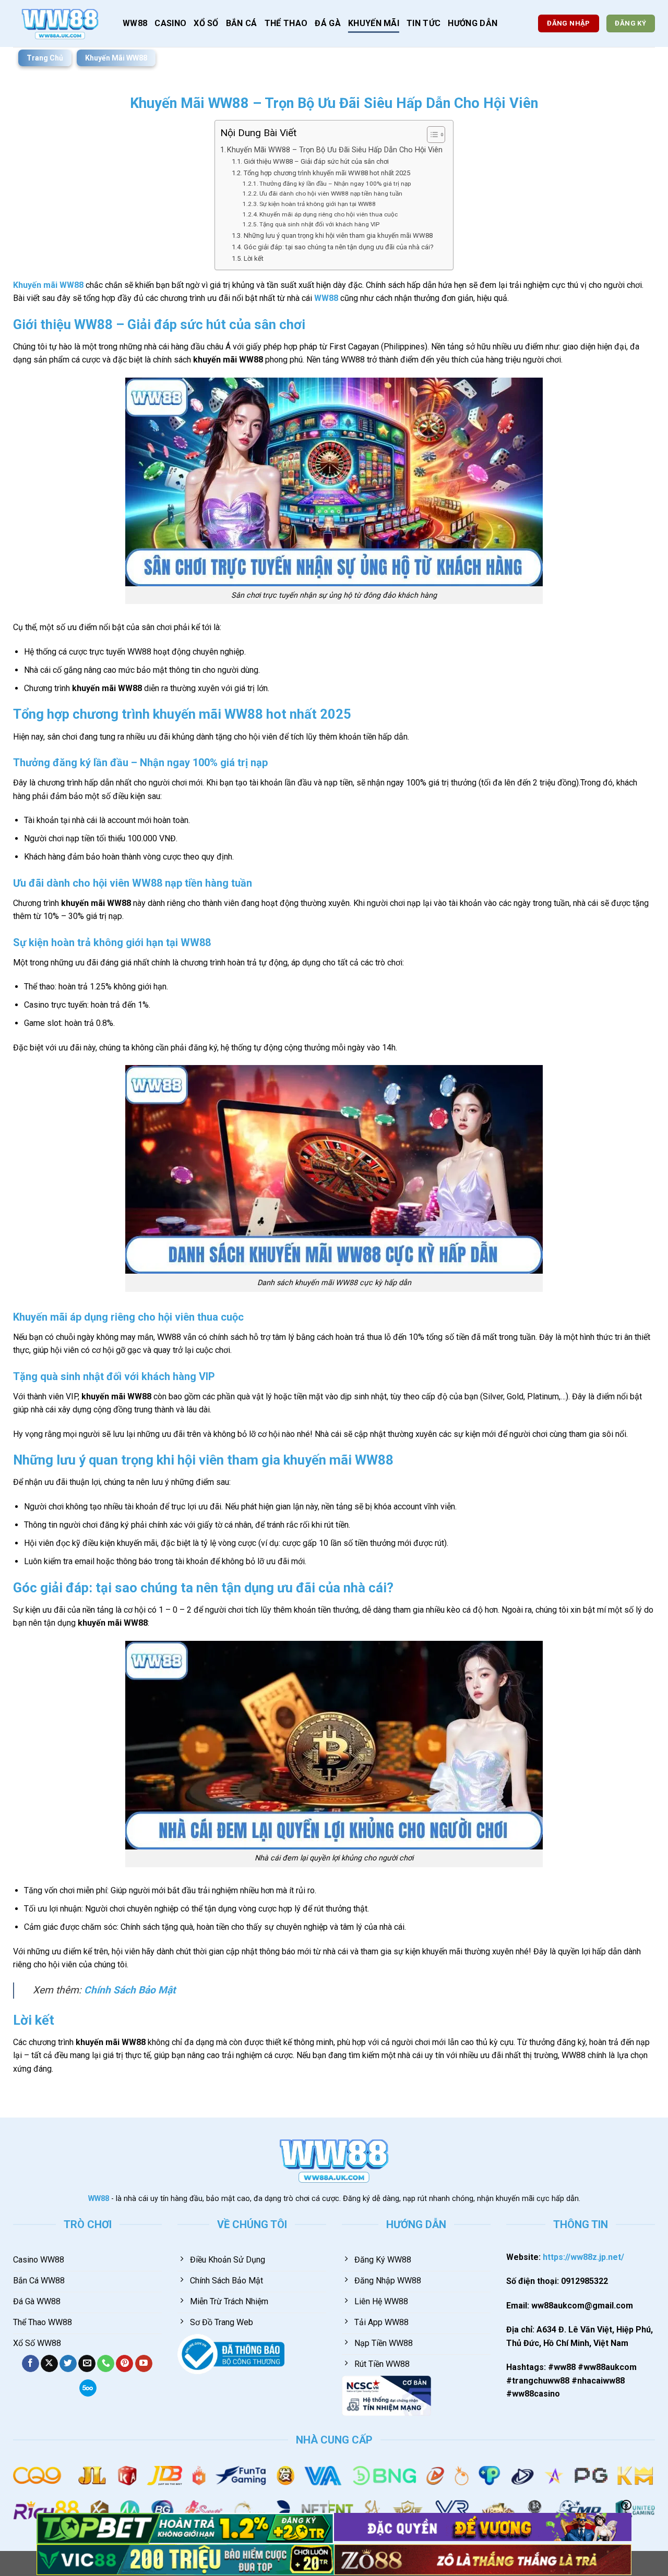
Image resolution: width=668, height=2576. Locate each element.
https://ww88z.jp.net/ (583, 2257)
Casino (170, 23)
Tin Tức (424, 23)
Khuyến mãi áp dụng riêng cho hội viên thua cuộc (329, 214)
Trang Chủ (45, 58)
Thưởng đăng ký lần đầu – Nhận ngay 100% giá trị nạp (335, 184)
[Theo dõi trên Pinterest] (124, 2364)
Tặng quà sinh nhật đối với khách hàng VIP (319, 224)
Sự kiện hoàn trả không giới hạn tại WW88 (318, 204)
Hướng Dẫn (473, 23)
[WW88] (60, 23)
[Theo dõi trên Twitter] (68, 2364)
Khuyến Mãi (374, 23)
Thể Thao (286, 23)
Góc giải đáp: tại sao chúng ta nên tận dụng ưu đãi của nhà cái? (339, 247)
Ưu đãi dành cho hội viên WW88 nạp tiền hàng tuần (331, 193)
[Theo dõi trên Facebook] (31, 2364)
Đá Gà (328, 23)
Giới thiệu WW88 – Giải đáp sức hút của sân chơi (316, 161)
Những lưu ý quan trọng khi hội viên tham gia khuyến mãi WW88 (338, 235)
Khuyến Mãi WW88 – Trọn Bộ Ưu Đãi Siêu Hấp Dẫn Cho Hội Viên (335, 150)
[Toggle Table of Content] (431, 135)
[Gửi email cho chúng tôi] (87, 2364)
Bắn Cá (242, 23)
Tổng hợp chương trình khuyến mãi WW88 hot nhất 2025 (327, 173)
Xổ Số (206, 23)
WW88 (135, 23)
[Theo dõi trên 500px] (88, 2388)
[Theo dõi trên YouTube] (144, 2364)
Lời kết (254, 258)
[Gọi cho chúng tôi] (106, 2364)
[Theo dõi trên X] (49, 2364)
